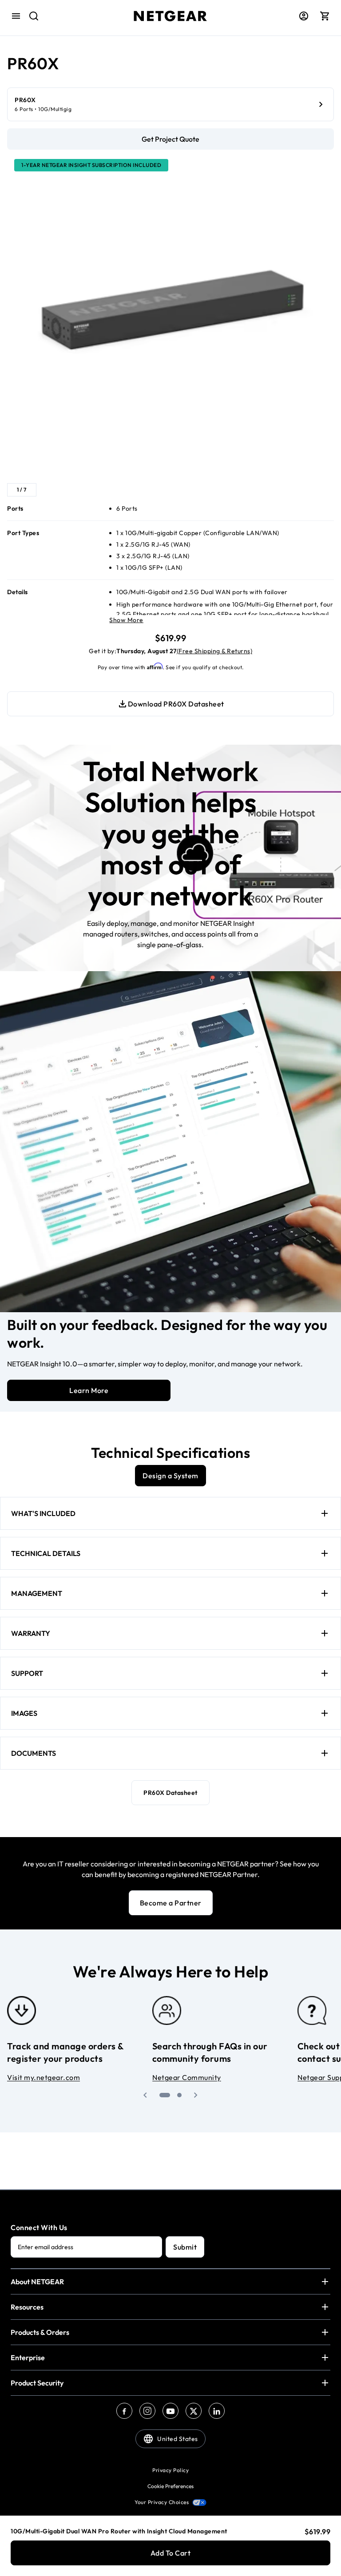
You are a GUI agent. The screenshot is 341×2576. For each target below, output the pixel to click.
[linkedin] (217, 2411)
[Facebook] (124, 2411)
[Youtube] (170, 2411)
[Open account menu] (304, 16)
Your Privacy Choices (162, 2502)
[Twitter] (194, 2411)
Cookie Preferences (170, 2486)
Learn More (89, 1390)
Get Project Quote (170, 139)
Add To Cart (171, 2553)
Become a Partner (171, 1903)
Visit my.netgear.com (44, 2077)
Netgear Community (187, 2077)
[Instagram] (147, 2411)
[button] (145, 2095)
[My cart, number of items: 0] (325, 16)
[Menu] (16, 16)
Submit (185, 2247)
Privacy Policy (170, 2470)
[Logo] (170, 16)
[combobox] (28, 16)
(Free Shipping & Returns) (215, 651)
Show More (126, 620)
